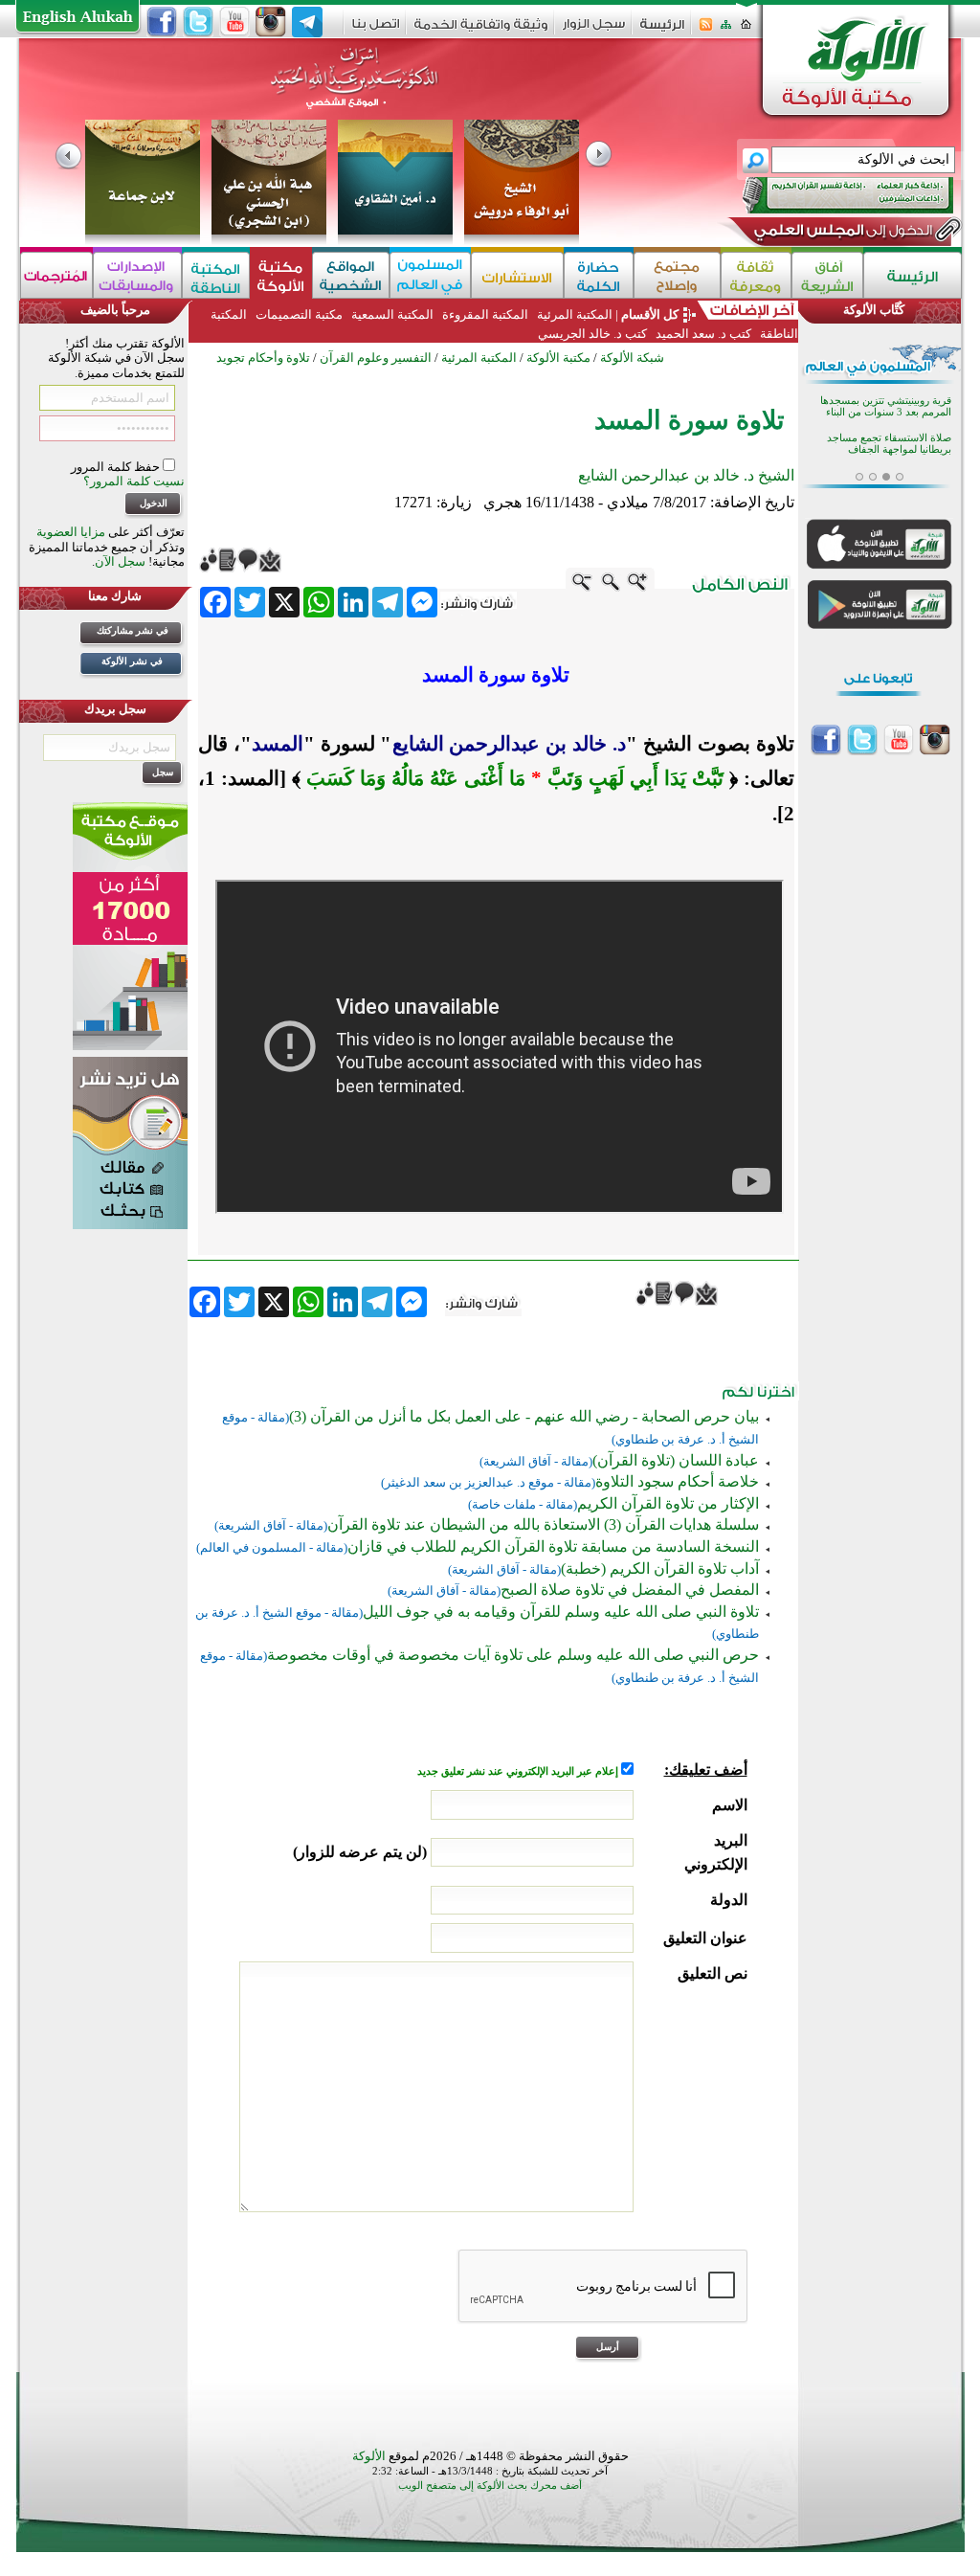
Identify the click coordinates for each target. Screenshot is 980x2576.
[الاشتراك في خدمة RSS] (706, 30)
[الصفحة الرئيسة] (746, 30)
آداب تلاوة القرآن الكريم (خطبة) (660, 1568)
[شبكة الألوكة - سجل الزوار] (594, 30)
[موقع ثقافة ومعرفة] (756, 275)
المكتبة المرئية (573, 314)
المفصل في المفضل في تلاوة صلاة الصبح (630, 1590)
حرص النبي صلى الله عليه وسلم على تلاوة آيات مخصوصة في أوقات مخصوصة (513, 1655)
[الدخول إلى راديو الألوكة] (831, 195)
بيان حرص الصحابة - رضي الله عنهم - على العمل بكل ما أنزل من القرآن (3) (524, 1416)
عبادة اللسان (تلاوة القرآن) (676, 1460)
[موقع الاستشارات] (517, 275)
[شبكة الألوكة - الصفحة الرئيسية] (662, 31)
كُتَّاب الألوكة (874, 310)
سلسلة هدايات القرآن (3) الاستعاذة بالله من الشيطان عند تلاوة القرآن (543, 1524)
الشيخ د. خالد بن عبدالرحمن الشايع (686, 475)
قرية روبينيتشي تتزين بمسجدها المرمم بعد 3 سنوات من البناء (886, 406)
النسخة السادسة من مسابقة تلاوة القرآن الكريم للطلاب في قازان (553, 1546)
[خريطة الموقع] (726, 30)
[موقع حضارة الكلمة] (599, 275)
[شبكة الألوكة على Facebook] (162, 22)
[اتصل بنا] (376, 30)
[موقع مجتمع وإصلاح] (677, 275)
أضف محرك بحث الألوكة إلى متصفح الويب (490, 2486)
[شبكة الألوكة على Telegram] (307, 22)
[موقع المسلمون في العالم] (430, 275)
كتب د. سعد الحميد (703, 334)
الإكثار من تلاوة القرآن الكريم (668, 1503)
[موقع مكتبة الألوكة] (281, 275)
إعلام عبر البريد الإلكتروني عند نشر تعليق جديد (519, 1771)
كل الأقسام (650, 314)
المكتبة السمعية (392, 314)
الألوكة (369, 2456)
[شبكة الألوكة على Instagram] (271, 22)
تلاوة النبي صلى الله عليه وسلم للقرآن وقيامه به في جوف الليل (561, 1612)
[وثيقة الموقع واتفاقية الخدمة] (481, 31)
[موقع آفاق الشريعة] (827, 275)
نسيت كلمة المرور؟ (134, 481)
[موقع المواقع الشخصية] (351, 275)
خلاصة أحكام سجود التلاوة (677, 1481)
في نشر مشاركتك (133, 630)
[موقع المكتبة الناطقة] (216, 275)
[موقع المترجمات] (56, 275)
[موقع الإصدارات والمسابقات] (137, 275)
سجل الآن (120, 561)
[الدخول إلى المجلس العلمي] (841, 234)
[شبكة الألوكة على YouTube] (234, 22)
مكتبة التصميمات (299, 314)
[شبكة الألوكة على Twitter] (198, 22)
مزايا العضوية (71, 532)
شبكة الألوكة (632, 358)
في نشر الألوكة (132, 661)
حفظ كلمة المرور (117, 467)
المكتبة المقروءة (485, 314)
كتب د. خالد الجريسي (592, 334)
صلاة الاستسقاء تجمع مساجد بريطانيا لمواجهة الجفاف (889, 444)
